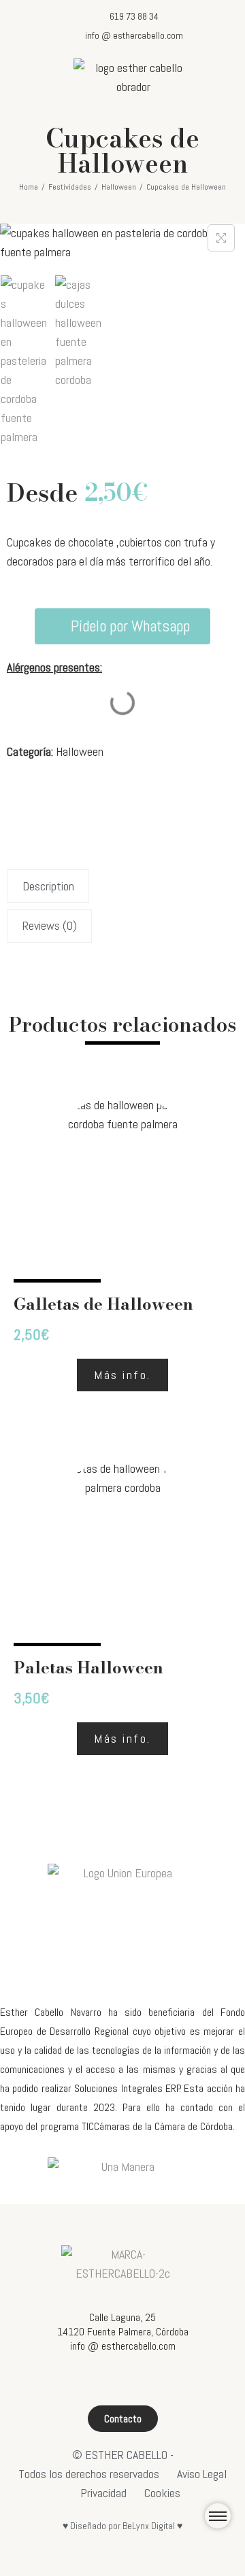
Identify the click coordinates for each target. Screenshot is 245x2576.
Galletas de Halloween (103, 1304)
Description (48, 886)
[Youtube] (135, 2381)
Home (29, 187)
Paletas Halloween (88, 1668)
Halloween (119, 187)
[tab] (122, 886)
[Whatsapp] (161, 2381)
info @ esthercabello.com (123, 2346)
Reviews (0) (50, 925)
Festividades (70, 187)
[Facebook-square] (85, 2381)
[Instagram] (110, 2381)
